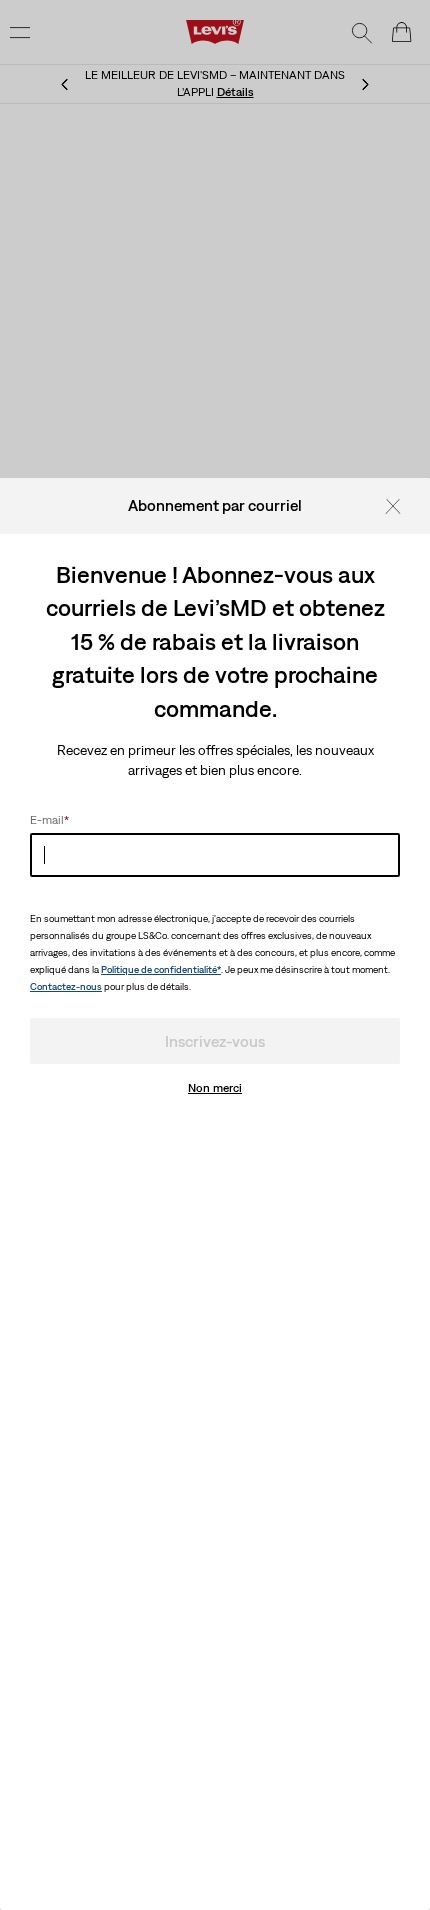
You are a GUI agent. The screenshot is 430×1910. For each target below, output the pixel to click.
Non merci (215, 1088)
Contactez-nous (66, 986)
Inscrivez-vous (215, 1041)
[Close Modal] (399, 505)
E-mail (49, 820)
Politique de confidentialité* (161, 969)
